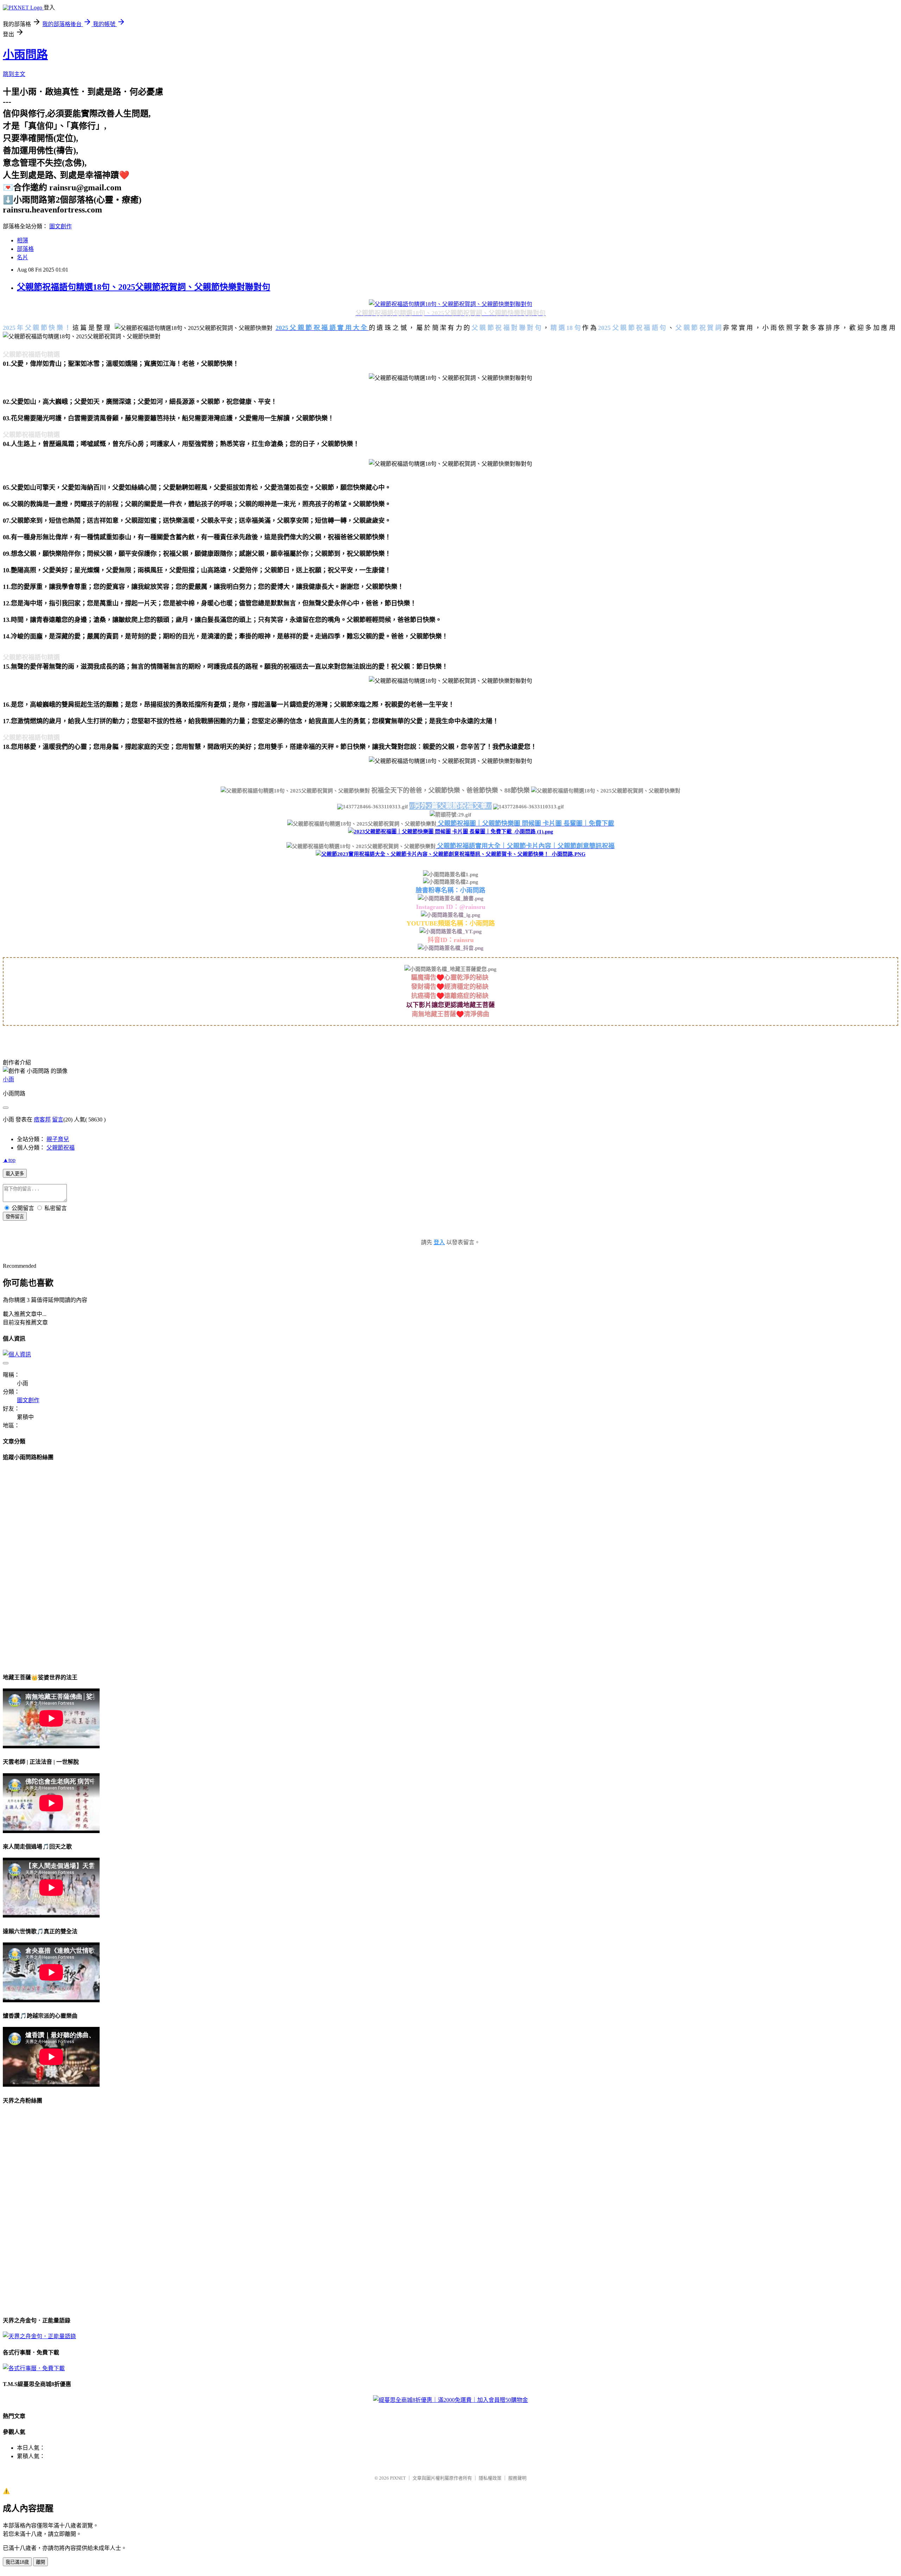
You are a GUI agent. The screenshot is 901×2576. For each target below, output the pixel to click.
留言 (58, 1120)
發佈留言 (15, 1217)
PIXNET (398, 2478)
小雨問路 (25, 55)
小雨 (8, 1079)
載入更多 (15, 1174)
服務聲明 (517, 2478)
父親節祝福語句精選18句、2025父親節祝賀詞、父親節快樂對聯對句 (144, 287)
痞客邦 (42, 1120)
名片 (23, 257)
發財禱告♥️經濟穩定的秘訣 (451, 987)
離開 (40, 2562)
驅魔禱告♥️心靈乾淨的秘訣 (451, 978)
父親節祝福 (61, 1148)
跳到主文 (14, 74)
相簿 (23, 240)
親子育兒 (58, 1139)
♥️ (460, 1014)
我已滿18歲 (17, 2562)
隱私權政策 (490, 2478)
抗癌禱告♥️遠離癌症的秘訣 (451, 996)
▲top (9, 1160)
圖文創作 (61, 226)
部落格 (25, 249)
